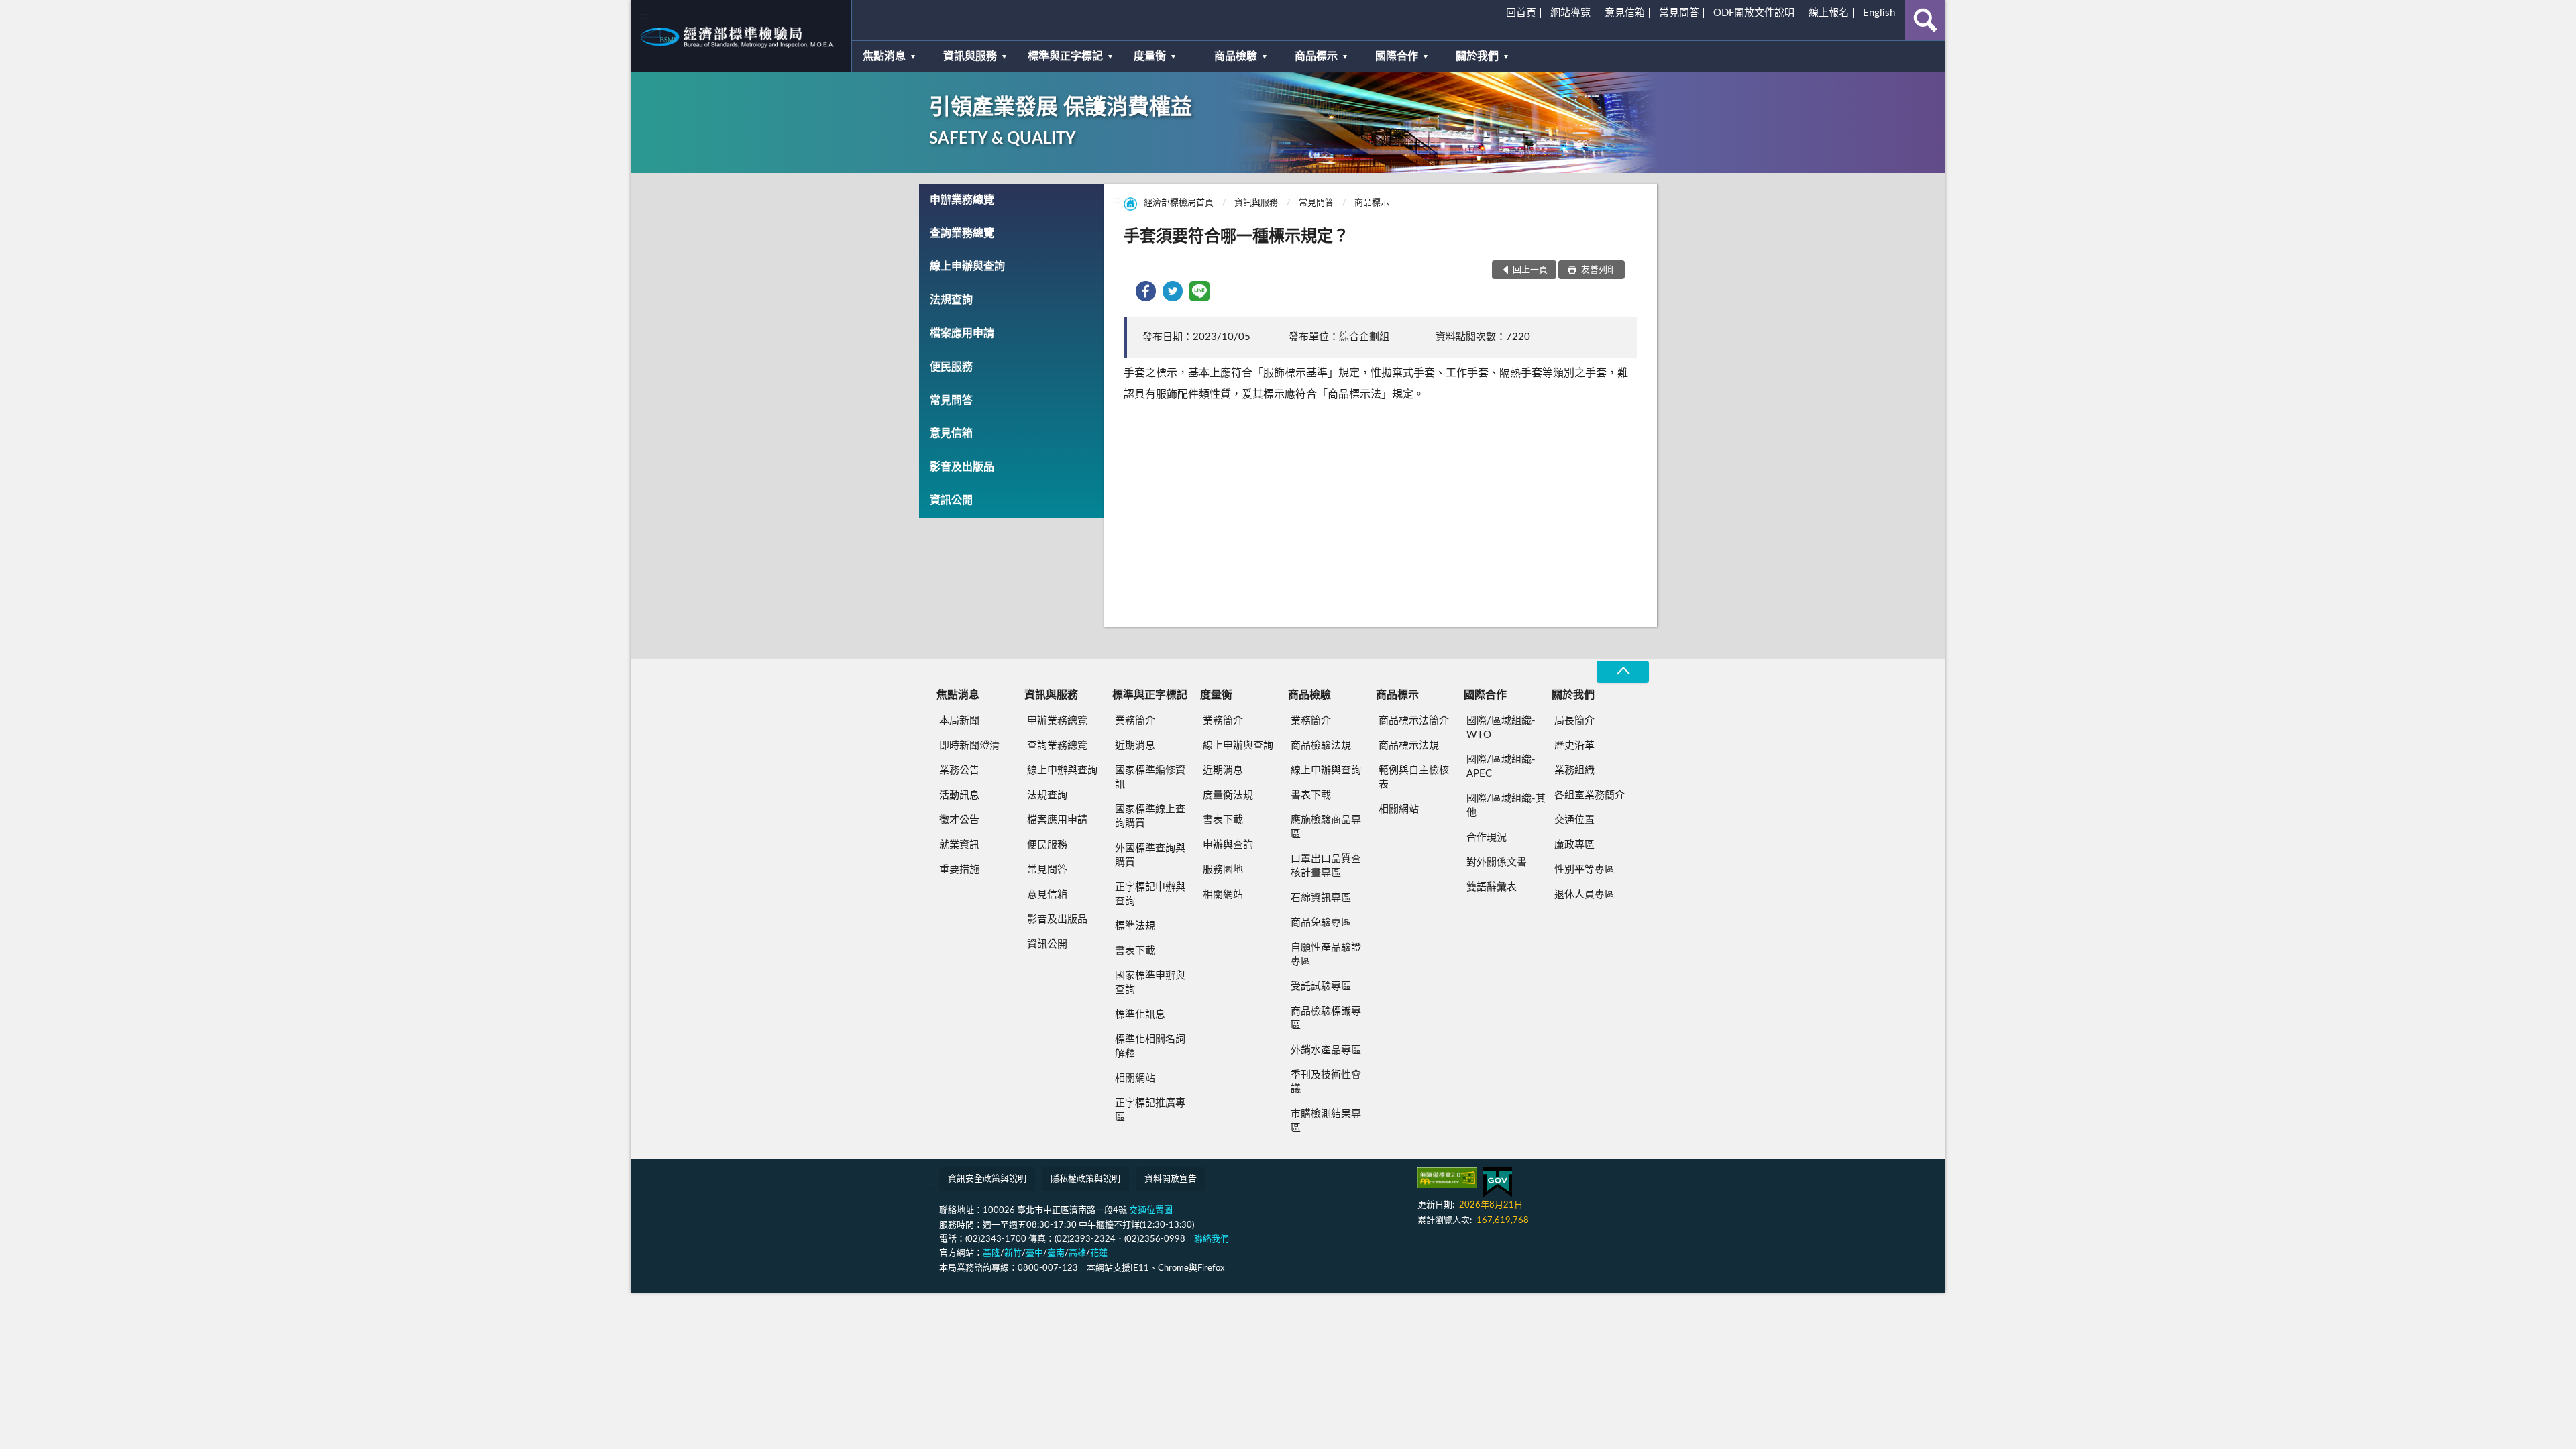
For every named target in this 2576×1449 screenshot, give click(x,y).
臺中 (1034, 1253)
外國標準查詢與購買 (1150, 855)
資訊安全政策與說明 (987, 1179)
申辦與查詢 (1228, 845)
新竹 (1013, 1253)
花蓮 (1099, 1253)
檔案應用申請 (962, 333)
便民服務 (951, 367)
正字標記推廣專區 (1150, 1110)
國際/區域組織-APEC (1501, 767)
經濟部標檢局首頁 (1179, 203)
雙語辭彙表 (1492, 887)
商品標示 (1316, 56)
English (1879, 13)
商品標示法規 (1409, 746)
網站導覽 (1570, 13)
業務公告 (959, 770)
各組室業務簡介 (1590, 795)
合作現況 (1487, 838)
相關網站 (1135, 1078)
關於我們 (1477, 56)
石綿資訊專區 (1321, 898)
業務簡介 (1135, 721)
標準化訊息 (1140, 1015)
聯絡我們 (1212, 1239)
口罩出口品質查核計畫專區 (1326, 866)
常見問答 (1679, 13)
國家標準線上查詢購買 (1150, 816)
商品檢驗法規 (1321, 746)
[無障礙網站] (1447, 1178)
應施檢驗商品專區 (1326, 827)
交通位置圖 (1151, 1211)
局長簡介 (1574, 721)
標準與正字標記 (1065, 56)
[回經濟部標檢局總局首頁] (741, 36)
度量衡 (1150, 56)
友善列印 (1598, 270)
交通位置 (1574, 820)
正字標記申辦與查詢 (1150, 894)
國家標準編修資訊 (1150, 777)
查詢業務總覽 (962, 233)
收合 (1623, 672)
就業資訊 (959, 845)
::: (643, 16)
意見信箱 (1625, 13)
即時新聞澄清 (969, 746)
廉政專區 (1574, 845)
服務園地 (1223, 870)
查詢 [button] (1925, 20)
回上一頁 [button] (1530, 270)
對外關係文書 (1497, 862)
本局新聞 (959, 721)
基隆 (991, 1253)
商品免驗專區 (1321, 923)
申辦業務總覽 (962, 200)
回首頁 (1521, 13)
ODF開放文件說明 (1754, 13)
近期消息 (1135, 746)
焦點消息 (884, 56)
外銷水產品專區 (1326, 1050)
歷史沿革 (1574, 746)
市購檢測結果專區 (1326, 1121)
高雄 (1077, 1253)
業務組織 (1574, 770)
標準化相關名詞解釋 (1150, 1046)
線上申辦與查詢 (967, 266)
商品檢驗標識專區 (1326, 1018)
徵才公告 (959, 820)
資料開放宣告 (1171, 1179)
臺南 (1056, 1253)
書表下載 (1135, 951)
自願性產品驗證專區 (1326, 955)
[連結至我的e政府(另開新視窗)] (1498, 1182)
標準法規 (1135, 926)
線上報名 (1829, 13)
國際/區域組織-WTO (1501, 728)
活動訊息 (959, 795)
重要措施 (959, 870)
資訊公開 (951, 500)
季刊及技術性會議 (1326, 1082)
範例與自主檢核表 (1414, 777)
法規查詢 (951, 300)
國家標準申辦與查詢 (1150, 983)
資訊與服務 (970, 56)
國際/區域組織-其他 (1506, 806)
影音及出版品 (962, 467)
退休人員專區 (1585, 895)
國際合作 (1397, 56)
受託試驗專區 (1321, 986)
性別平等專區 (1585, 870)
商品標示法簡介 (1414, 721)
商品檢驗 (1236, 56)
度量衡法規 (1228, 795)
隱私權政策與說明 (1085, 1179)
